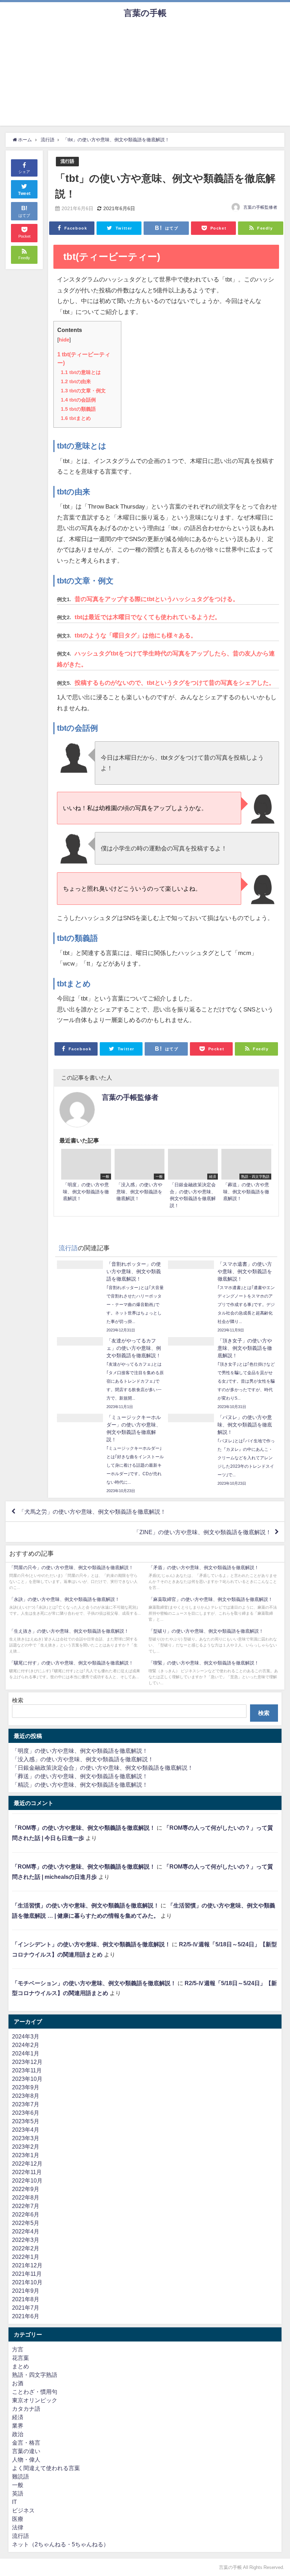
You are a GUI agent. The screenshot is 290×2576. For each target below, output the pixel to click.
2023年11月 (27, 2070)
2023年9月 (26, 2087)
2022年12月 (27, 2164)
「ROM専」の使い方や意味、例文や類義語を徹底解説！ (84, 1828)
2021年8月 (26, 2299)
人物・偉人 (26, 2459)
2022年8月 (26, 2197)
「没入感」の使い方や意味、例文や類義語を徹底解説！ (83, 1759)
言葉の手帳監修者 (260, 207)
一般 (18, 2485)
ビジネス (23, 2510)
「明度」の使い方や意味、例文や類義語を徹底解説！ (80, 1751)
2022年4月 (26, 2231)
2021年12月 (27, 2265)
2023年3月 (26, 2138)
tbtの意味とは (81, 372)
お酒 (18, 2383)
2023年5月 (26, 2121)
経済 (18, 2417)
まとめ (21, 2366)
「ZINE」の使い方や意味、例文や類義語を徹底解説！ (202, 1532)
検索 (18, 1700)
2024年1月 (26, 2053)
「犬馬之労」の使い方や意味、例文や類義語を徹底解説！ (92, 1512)
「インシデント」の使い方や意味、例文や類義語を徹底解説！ (91, 1944)
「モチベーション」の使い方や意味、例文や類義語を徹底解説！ (94, 1983)
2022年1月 (26, 2257)
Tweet (24, 194)
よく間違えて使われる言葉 (46, 2468)
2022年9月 (26, 2189)
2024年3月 (26, 2036)
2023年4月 (26, 2130)
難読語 (21, 2476)
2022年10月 (27, 2180)
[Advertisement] (145, 76)
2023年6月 (26, 2113)
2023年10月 (27, 2079)
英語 (18, 2493)
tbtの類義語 (78, 409)
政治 (18, 2434)
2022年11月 (27, 2172)
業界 (18, 2426)
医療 (18, 2519)
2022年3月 (26, 2240)
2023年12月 (27, 2062)
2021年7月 (26, 2308)
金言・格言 (26, 2443)
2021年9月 (26, 2291)
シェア (24, 172)
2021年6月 (26, 2316)
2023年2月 (26, 2147)
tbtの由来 (76, 381)
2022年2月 (26, 2248)
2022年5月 (26, 2223)
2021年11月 (27, 2274)
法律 (18, 2527)
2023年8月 (26, 2096)
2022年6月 (26, 2214)
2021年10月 (27, 2282)
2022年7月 (26, 2206)
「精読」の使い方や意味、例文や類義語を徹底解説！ (80, 1785)
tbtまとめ (76, 418)
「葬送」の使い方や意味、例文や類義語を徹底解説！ (80, 1776)
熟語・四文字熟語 (35, 2375)
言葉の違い (26, 2451)
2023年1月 (26, 2155)
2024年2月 (26, 2045)
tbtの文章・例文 (83, 391)
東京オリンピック (35, 2400)
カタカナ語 (26, 2409)
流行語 (67, 161)
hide (64, 340)
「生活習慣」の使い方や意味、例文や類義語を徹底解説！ (86, 1905)
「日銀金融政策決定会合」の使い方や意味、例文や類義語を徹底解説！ (103, 1768)
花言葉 (21, 2358)
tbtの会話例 (78, 400)
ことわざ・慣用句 (35, 2392)
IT (14, 2502)
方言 (18, 2349)
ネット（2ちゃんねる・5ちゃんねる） (60, 2544)
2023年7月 (26, 2104)
